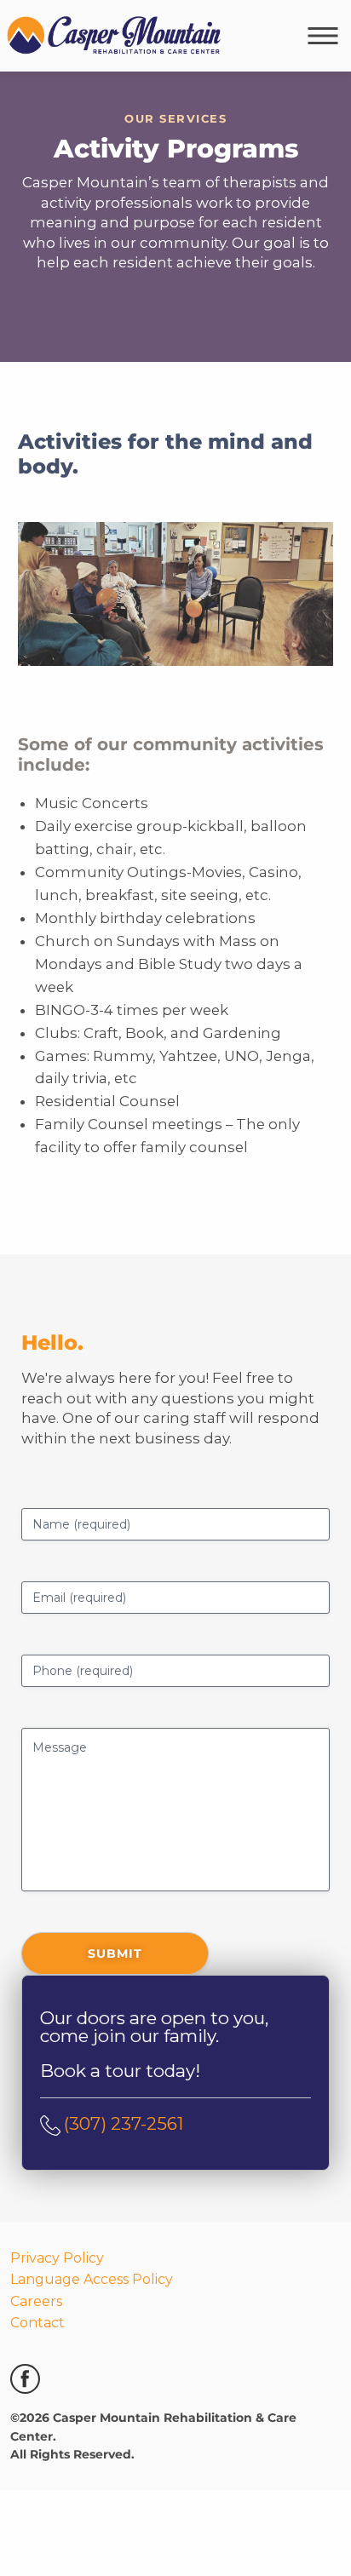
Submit (115, 1909)
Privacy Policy (57, 2214)
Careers (36, 2257)
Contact (37, 2279)
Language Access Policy (92, 2236)
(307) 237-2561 (124, 2079)
